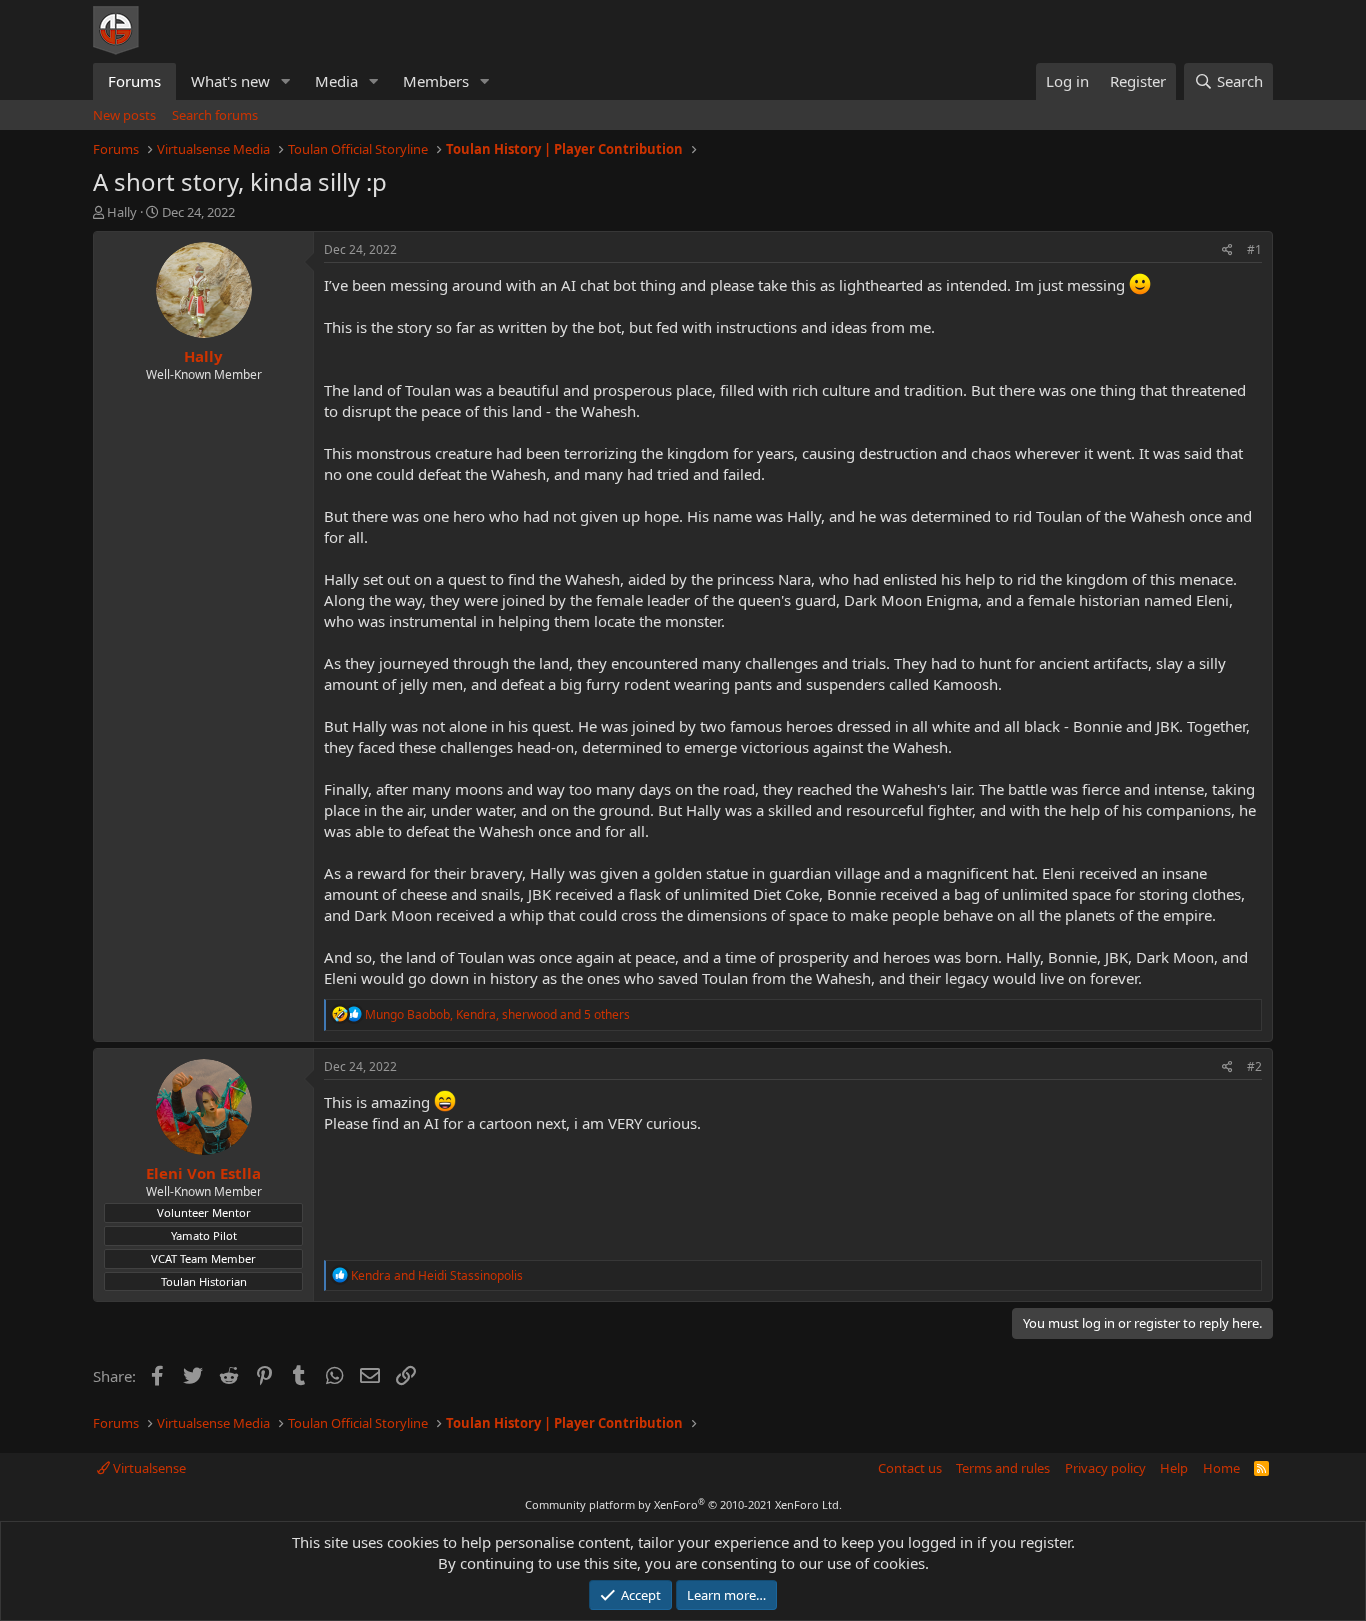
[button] (286, 81)
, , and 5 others (497, 1014)
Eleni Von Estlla (203, 1173)
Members (436, 81)
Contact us (910, 1468)
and (437, 1275)
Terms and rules (1003, 1468)
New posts (124, 115)
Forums (134, 81)
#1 (1254, 249)
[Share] (1227, 250)
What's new (230, 81)
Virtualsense (148, 1468)
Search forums (215, 115)
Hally (122, 212)
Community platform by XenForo (683, 1504)
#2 (1254, 1066)
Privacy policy (1105, 1468)
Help (1174, 1468)
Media (336, 81)
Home (1221, 1468)
